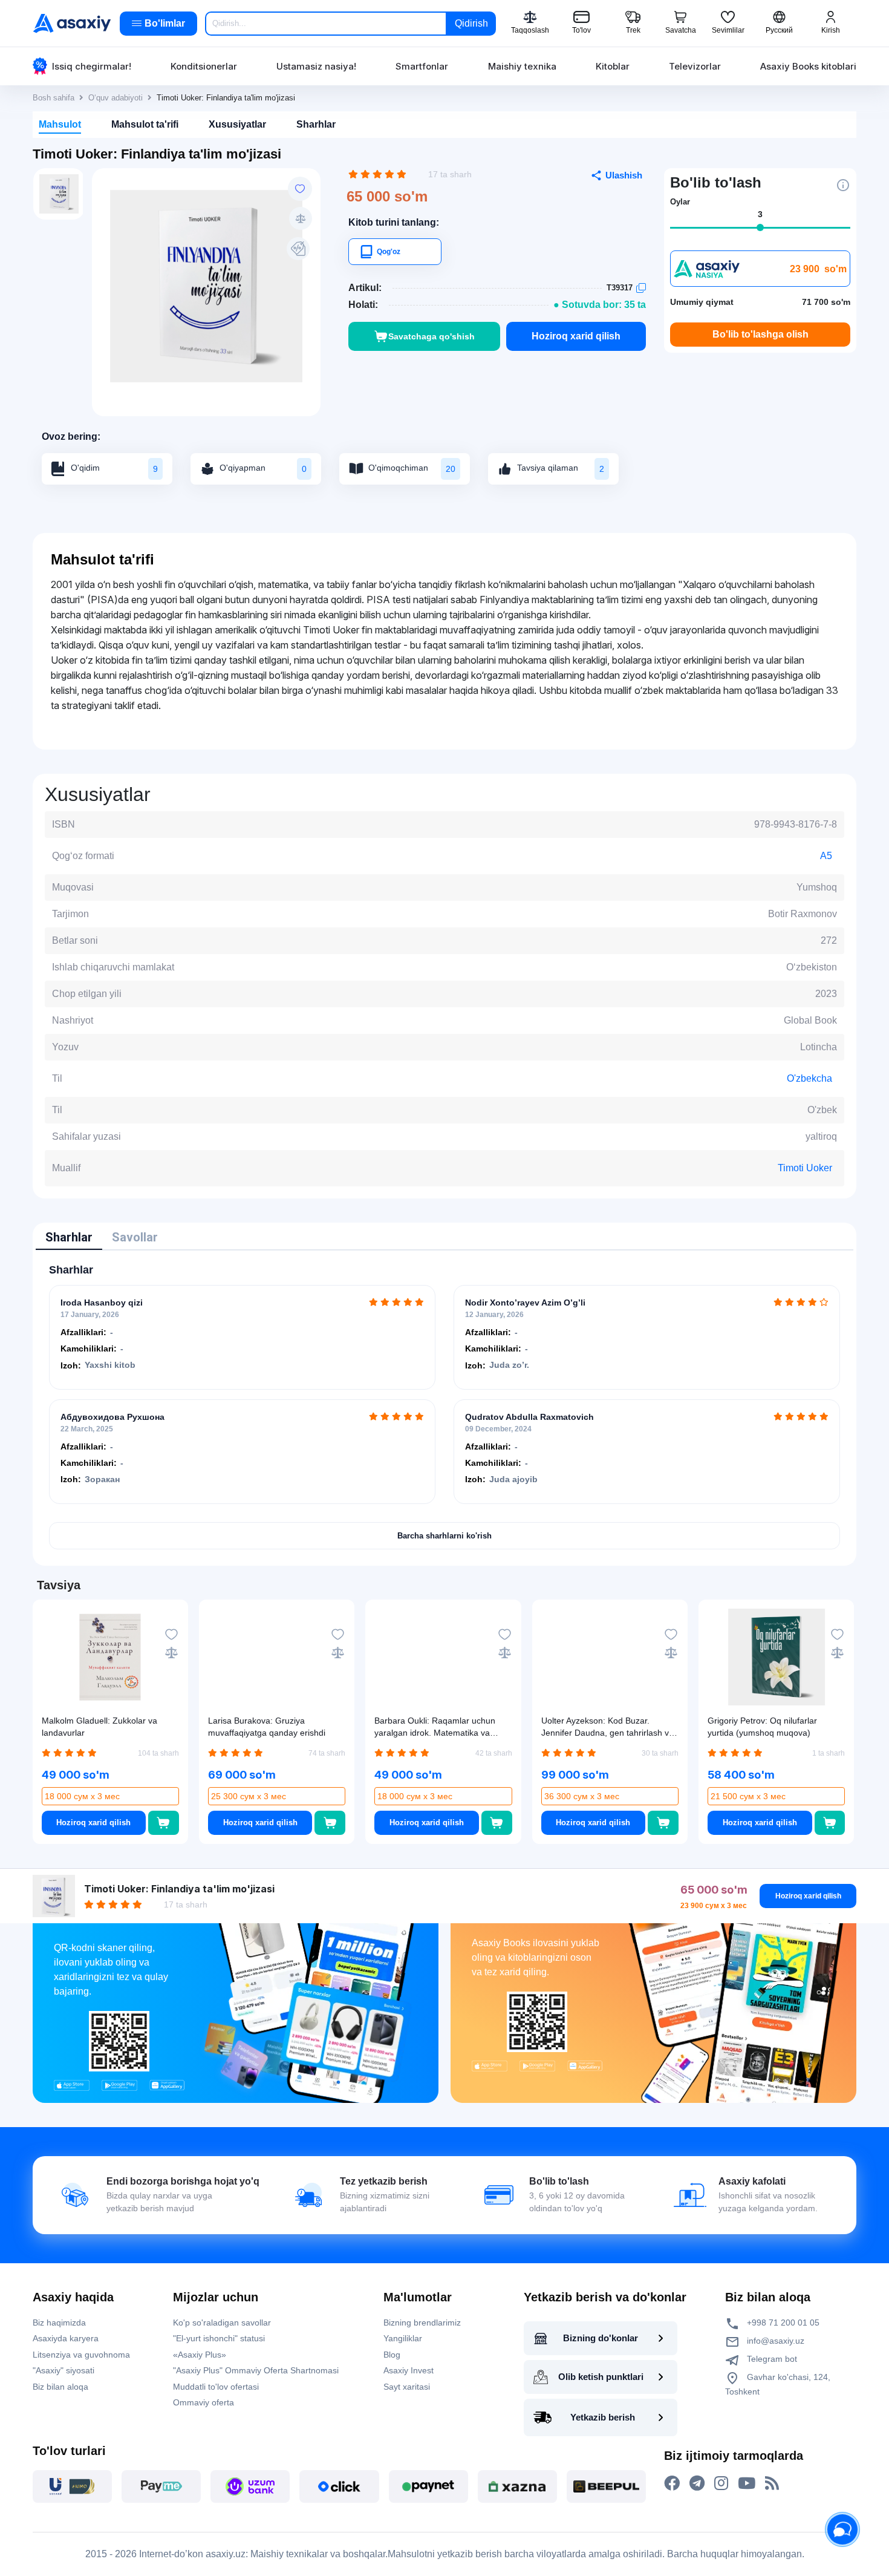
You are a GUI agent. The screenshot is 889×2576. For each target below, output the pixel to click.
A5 (826, 856)
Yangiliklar (403, 2338)
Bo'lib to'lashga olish (760, 334)
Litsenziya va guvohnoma (81, 2355)
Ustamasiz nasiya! (316, 66)
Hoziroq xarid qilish (576, 336)
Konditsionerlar (204, 66)
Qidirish (471, 23)
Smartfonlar (422, 66)
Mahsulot (60, 124)
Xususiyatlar (237, 124)
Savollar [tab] (135, 1237)
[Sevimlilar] (300, 189)
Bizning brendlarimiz (422, 2323)
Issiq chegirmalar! (92, 66)
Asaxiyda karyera (66, 2338)
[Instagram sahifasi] (721, 2483)
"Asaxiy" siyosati (63, 2370)
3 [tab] (760, 214)
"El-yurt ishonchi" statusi (219, 2338)
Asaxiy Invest (409, 2370)
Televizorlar (695, 66)
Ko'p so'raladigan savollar (222, 2323)
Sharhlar (316, 124)
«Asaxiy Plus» (200, 2355)
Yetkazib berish (603, 2417)
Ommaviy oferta (204, 2402)
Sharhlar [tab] (69, 1237)
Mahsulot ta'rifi (145, 124)
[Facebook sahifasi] (672, 2483)
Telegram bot (771, 2359)
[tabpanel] (444, 1407)
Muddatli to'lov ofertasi (216, 2387)
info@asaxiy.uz (776, 2341)
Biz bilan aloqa (60, 2387)
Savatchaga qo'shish (431, 336)
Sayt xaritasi (407, 2387)
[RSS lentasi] (772, 2483)
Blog (392, 2355)
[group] (206, 286)
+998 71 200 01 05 (782, 2323)
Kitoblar (613, 66)
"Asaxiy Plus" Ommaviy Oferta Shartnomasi (256, 2370)
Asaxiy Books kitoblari (808, 66)
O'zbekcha (809, 1078)
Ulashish (624, 175)
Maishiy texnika (522, 66)
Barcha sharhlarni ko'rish (444, 1536)
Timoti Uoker (805, 1168)
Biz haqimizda (59, 2323)
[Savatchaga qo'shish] (164, 1823)
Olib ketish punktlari (601, 2377)
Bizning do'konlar (601, 2338)
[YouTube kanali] (747, 2483)
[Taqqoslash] (301, 218)
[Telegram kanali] (697, 2483)
